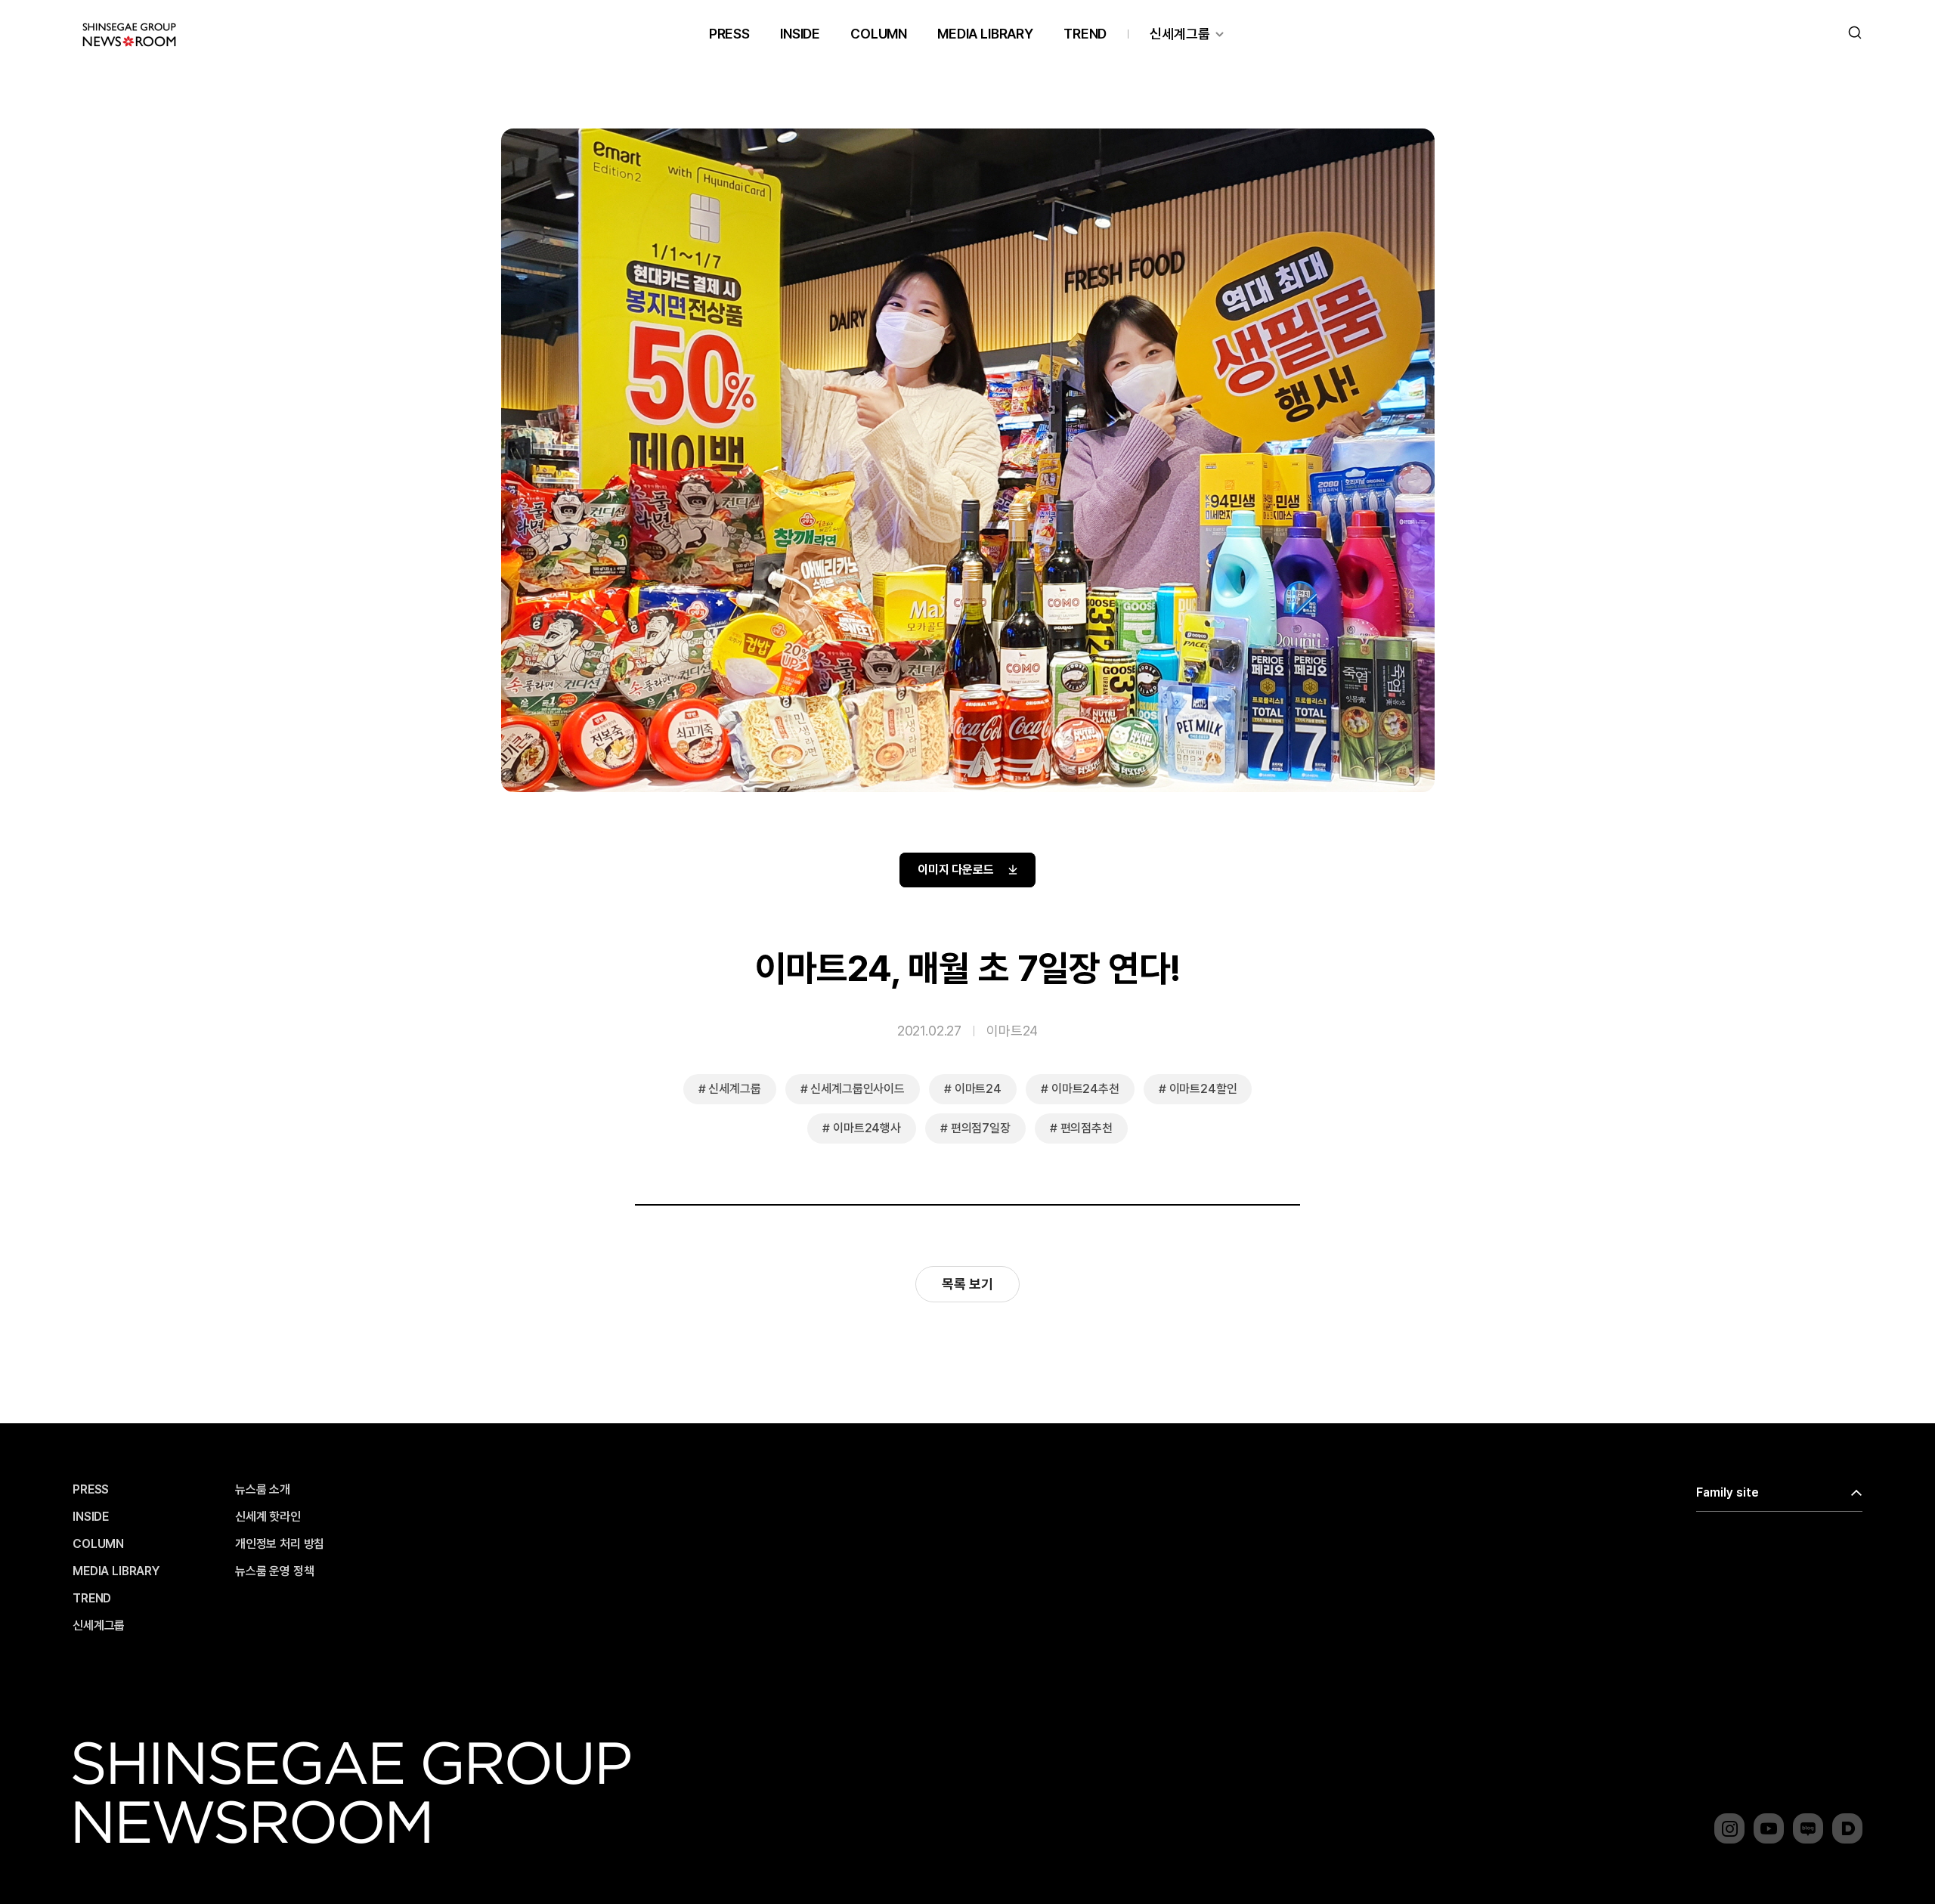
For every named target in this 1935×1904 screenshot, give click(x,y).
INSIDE (800, 34)
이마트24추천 (1085, 1089)
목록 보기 (967, 1284)
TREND (1085, 34)
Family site (1728, 1492)
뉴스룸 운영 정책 (275, 1571)
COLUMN (879, 34)
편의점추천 (1087, 1128)
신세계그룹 (1180, 34)
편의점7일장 (981, 1128)
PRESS (729, 34)
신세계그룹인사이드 (858, 1089)
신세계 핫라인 (268, 1517)
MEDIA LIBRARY (985, 34)
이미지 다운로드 (956, 870)
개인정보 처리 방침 (280, 1544)
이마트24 (1012, 1031)
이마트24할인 (1203, 1089)
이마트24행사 (867, 1128)
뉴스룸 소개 (263, 1490)
